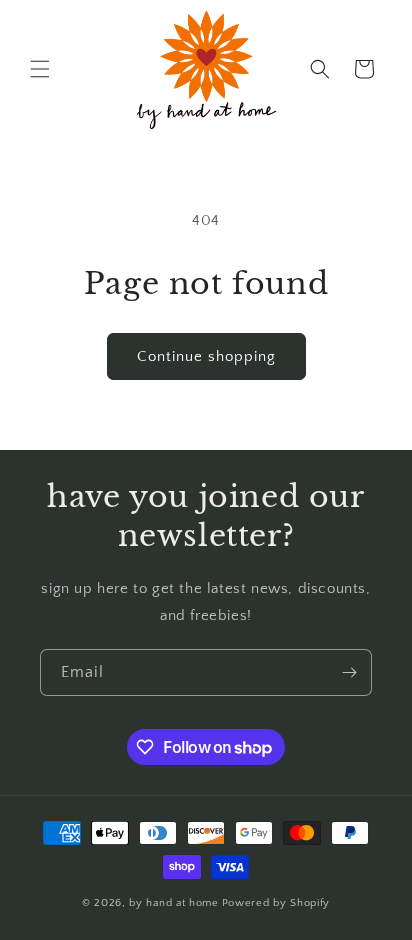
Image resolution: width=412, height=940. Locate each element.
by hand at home (174, 903)
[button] (40, 69)
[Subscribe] (349, 672)
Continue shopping (206, 356)
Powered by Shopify (276, 903)
